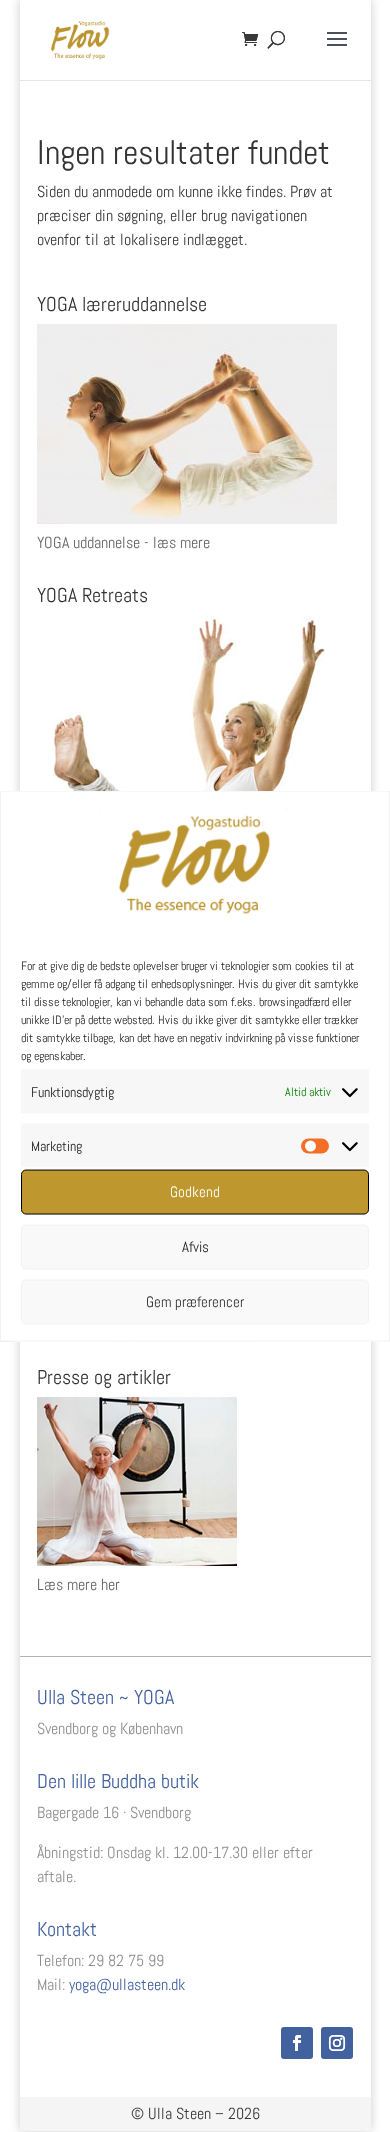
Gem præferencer (195, 1301)
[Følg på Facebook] (297, 2043)
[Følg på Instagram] (337, 2043)
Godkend (195, 1191)
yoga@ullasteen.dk (127, 1984)
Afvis (195, 1246)
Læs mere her (78, 1584)
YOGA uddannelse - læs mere (123, 542)
